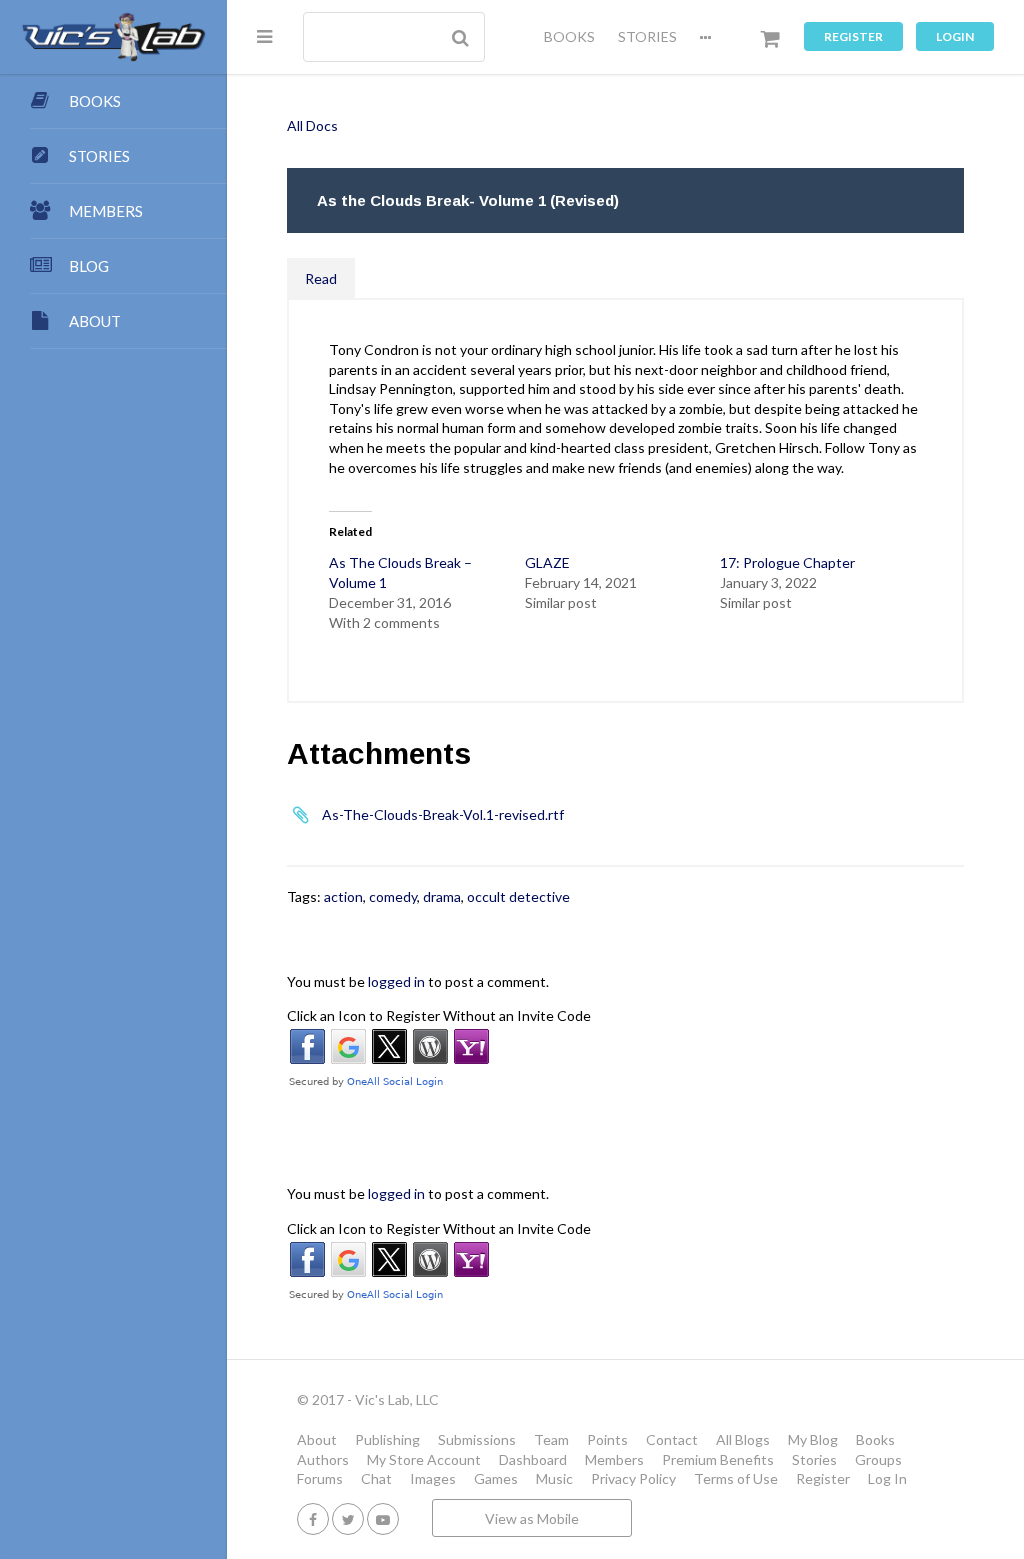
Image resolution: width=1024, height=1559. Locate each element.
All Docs (312, 125)
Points (607, 1439)
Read (321, 278)
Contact (672, 1439)
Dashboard (533, 1459)
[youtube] (383, 1518)
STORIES (647, 36)
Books (875, 1439)
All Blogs (743, 1439)
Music (554, 1478)
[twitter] (348, 1518)
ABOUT (95, 321)
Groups (878, 1459)
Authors (323, 1459)
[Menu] (264, 36)
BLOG (89, 266)
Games (496, 1478)
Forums (320, 1478)
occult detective (518, 896)
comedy (393, 896)
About (317, 1439)
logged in (396, 981)
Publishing (387, 1439)
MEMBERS (106, 211)
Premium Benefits (718, 1459)
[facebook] (313, 1518)
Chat (376, 1478)
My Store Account (424, 1459)
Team (551, 1439)
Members (614, 1459)
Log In (887, 1478)
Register (853, 36)
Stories (814, 1459)
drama (442, 896)
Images (433, 1478)
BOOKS (569, 36)
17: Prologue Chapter (787, 562)
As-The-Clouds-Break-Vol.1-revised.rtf (443, 814)
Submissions (477, 1439)
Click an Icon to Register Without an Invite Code (439, 1015)
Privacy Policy (633, 1478)
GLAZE (547, 562)
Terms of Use (736, 1478)
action (343, 896)
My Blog (813, 1439)
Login (955, 36)
